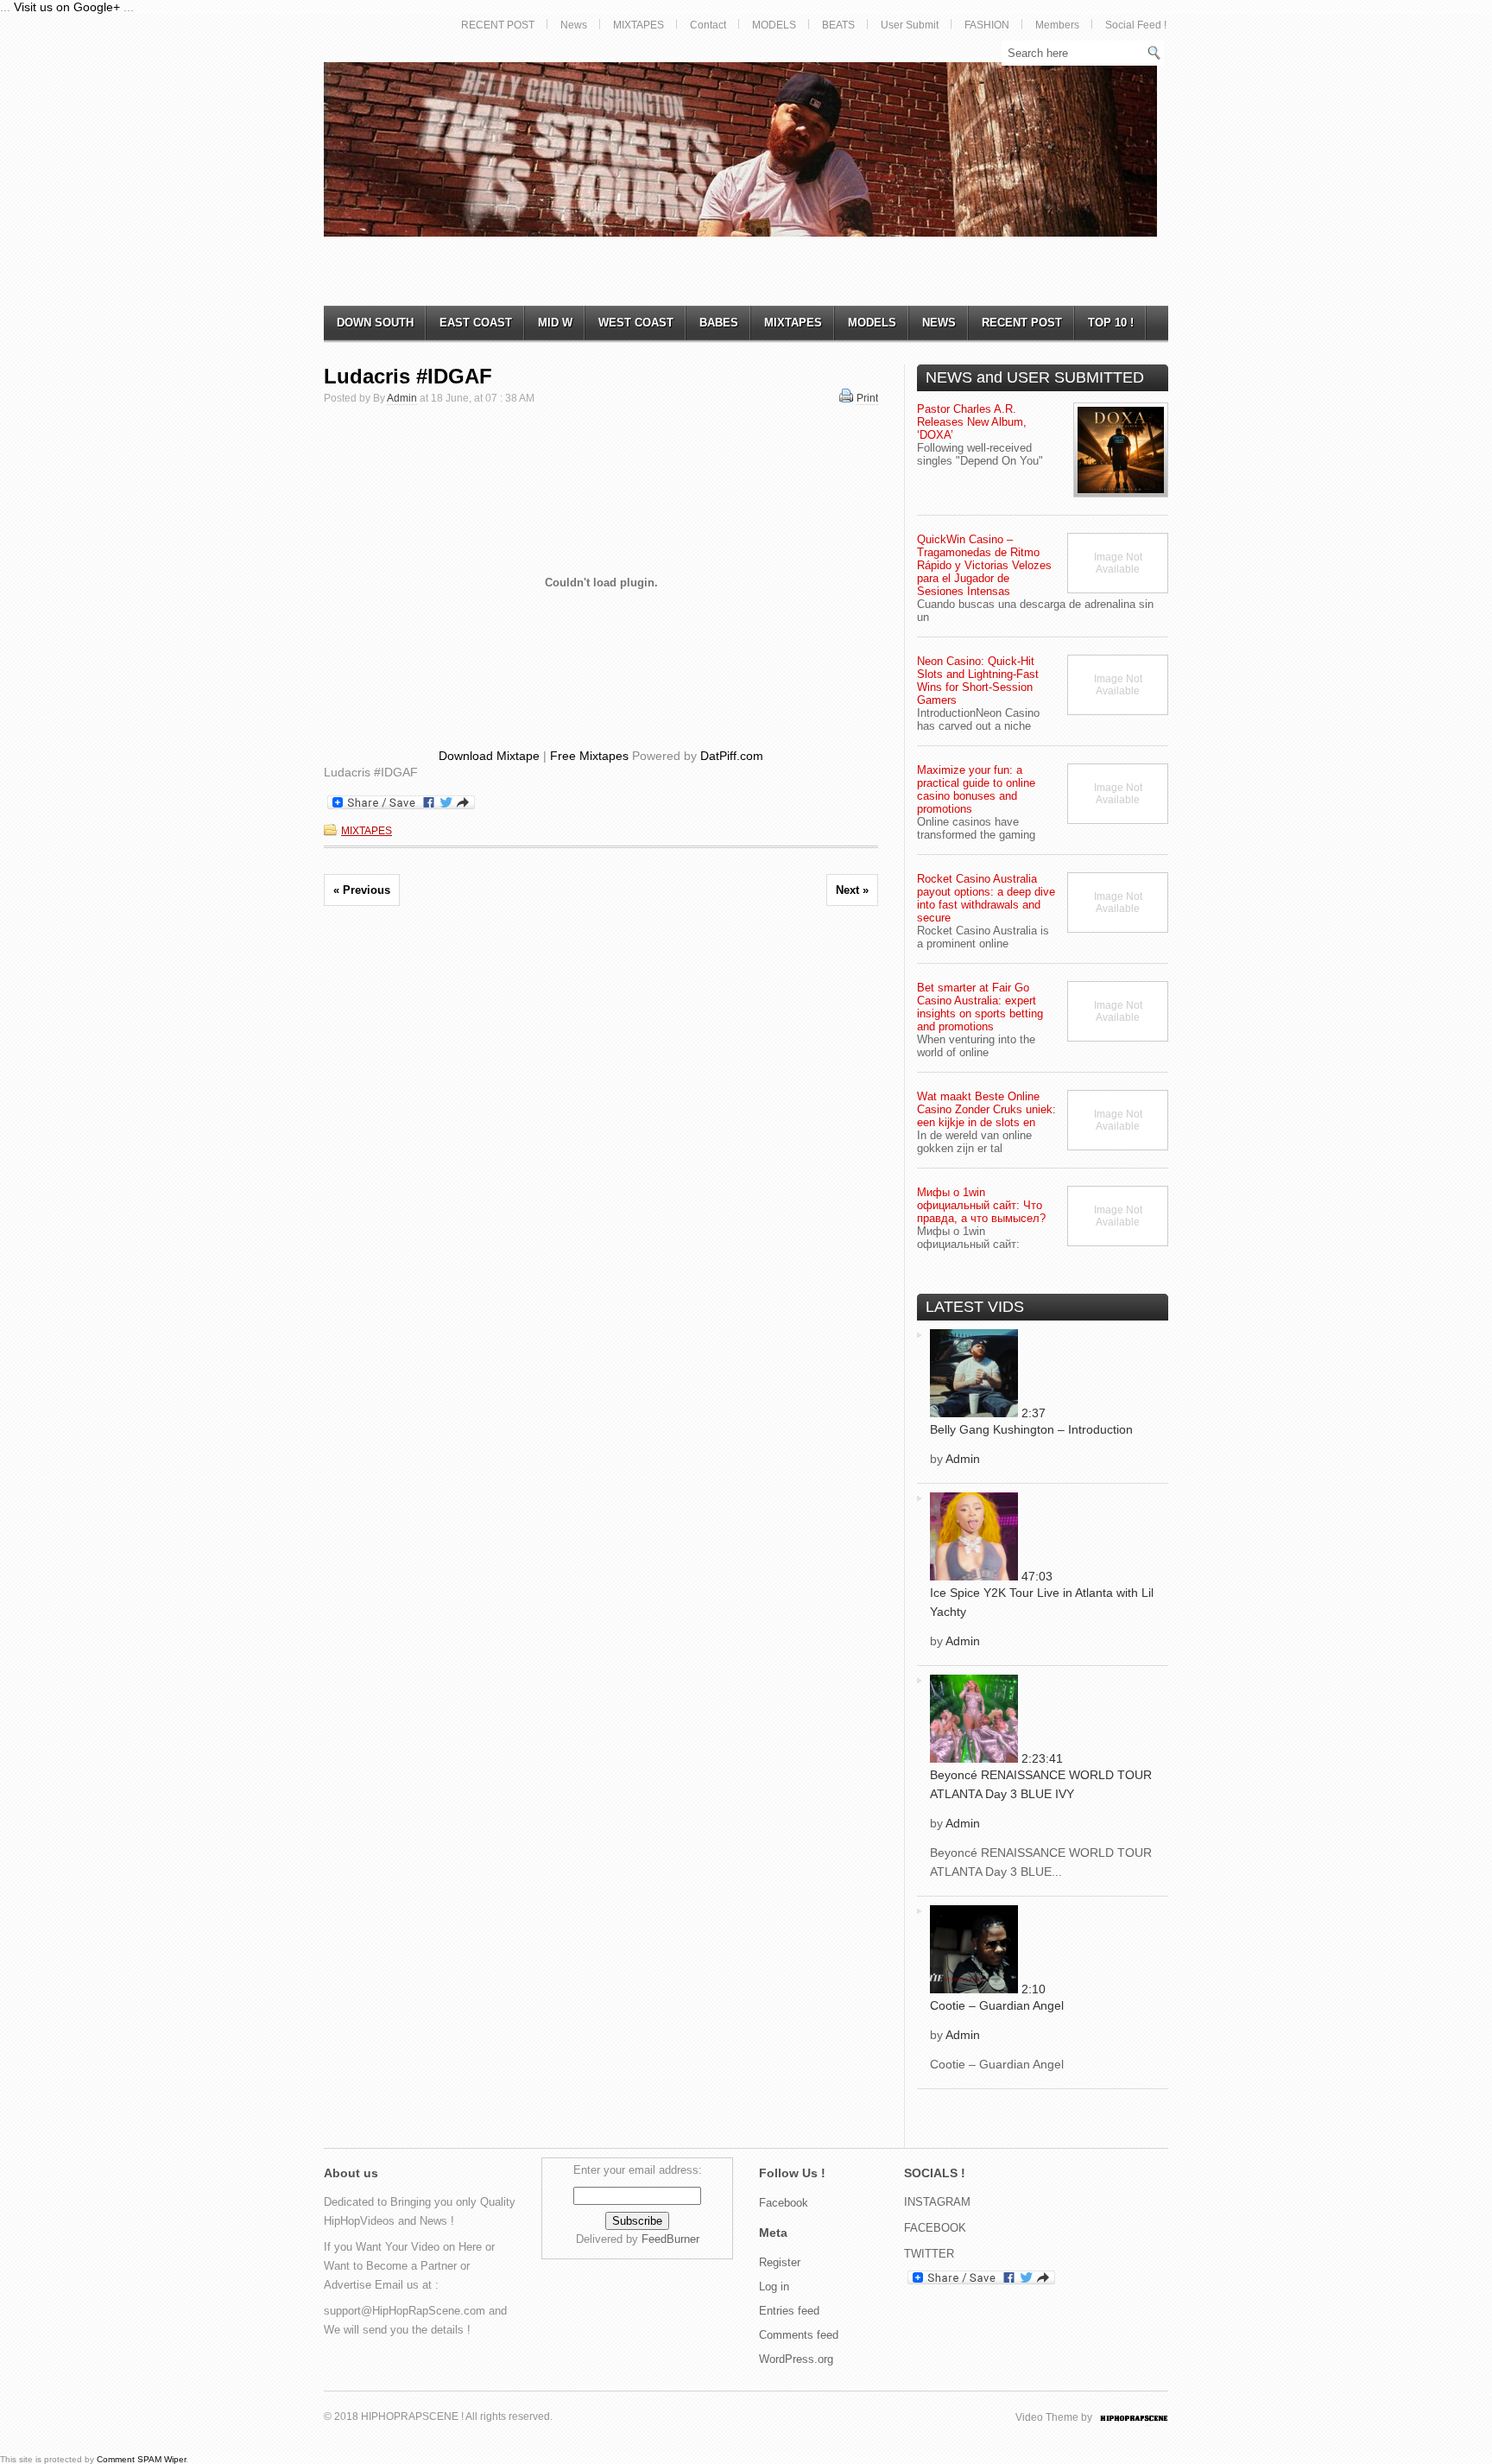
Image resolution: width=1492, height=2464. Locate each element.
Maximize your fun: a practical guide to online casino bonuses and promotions (976, 789)
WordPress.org (796, 2359)
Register (780, 2262)
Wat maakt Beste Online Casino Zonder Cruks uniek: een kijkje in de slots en (986, 1109)
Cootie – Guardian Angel (997, 2005)
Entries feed (789, 2311)
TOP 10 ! (1111, 323)
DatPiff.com (732, 756)
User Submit (910, 25)
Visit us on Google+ (67, 7)
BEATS (838, 25)
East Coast (476, 323)
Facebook (784, 2203)
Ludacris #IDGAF (408, 376)
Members (1057, 25)
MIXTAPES (639, 25)
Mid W (555, 323)
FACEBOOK (935, 2228)
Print (867, 398)
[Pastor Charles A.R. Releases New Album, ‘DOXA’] (1121, 450)
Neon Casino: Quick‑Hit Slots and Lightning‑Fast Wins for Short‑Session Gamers (978, 681)
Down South (375, 323)
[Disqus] (601, 1161)
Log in (774, 2287)
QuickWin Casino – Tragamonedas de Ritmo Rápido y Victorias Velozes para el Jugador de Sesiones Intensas (984, 565)
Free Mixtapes (589, 756)
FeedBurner (670, 2239)
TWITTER (929, 2254)
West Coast (636, 323)
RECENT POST (498, 25)
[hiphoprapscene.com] (1151, 2417)
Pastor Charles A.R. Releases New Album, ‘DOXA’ (972, 422)
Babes (719, 323)
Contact (708, 25)
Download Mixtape (489, 756)
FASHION (987, 25)
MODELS (774, 25)
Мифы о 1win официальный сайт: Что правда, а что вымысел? (981, 1205)
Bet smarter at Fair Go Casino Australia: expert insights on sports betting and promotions (980, 1007)
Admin (402, 398)
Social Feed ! (1136, 25)
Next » (852, 890)
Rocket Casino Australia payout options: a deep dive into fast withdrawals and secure (986, 898)
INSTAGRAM (937, 2202)
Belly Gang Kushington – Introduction (1031, 1429)
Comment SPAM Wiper (141, 2459)
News (574, 25)
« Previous (362, 890)
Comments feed (799, 2335)
